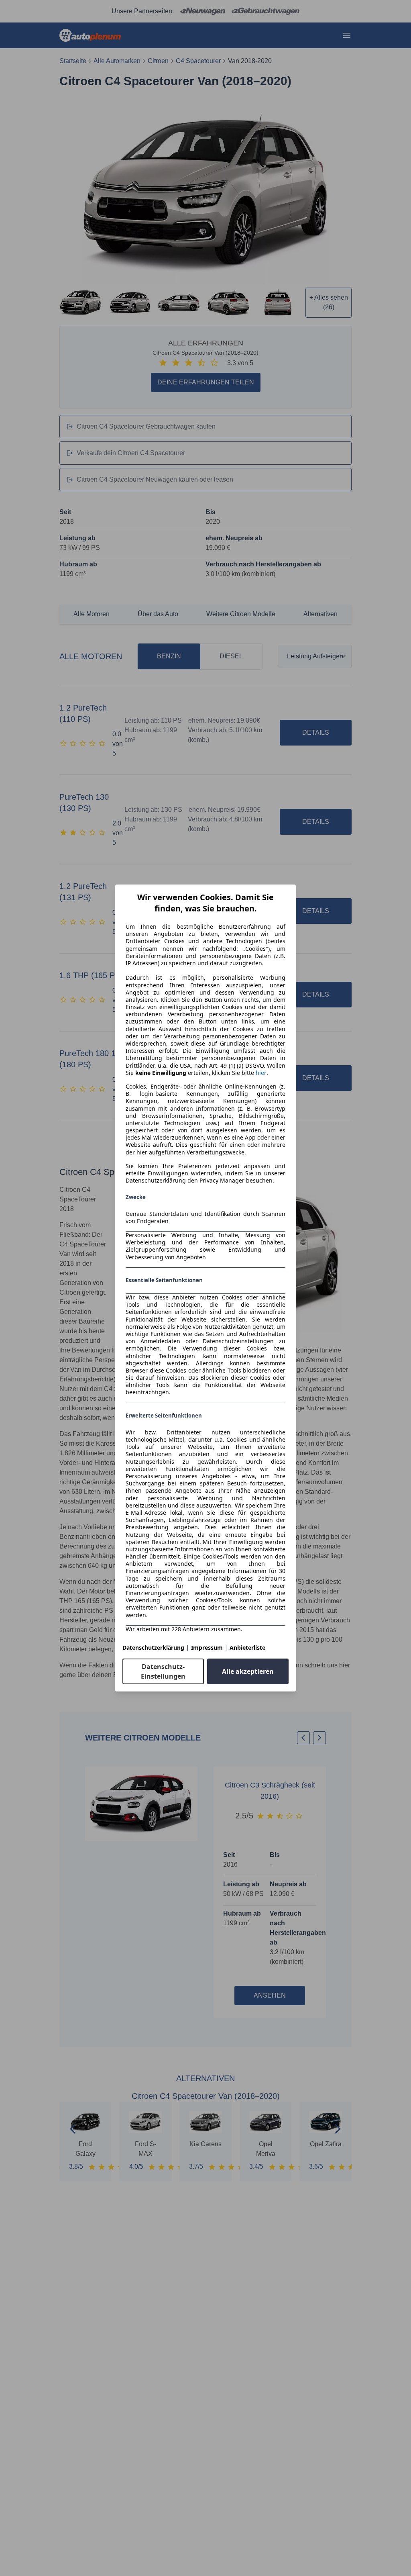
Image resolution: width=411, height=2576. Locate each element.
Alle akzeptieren (248, 1671)
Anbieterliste (247, 1648)
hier (261, 1073)
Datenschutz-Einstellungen (163, 1671)
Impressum (207, 1648)
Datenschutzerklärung (153, 1648)
